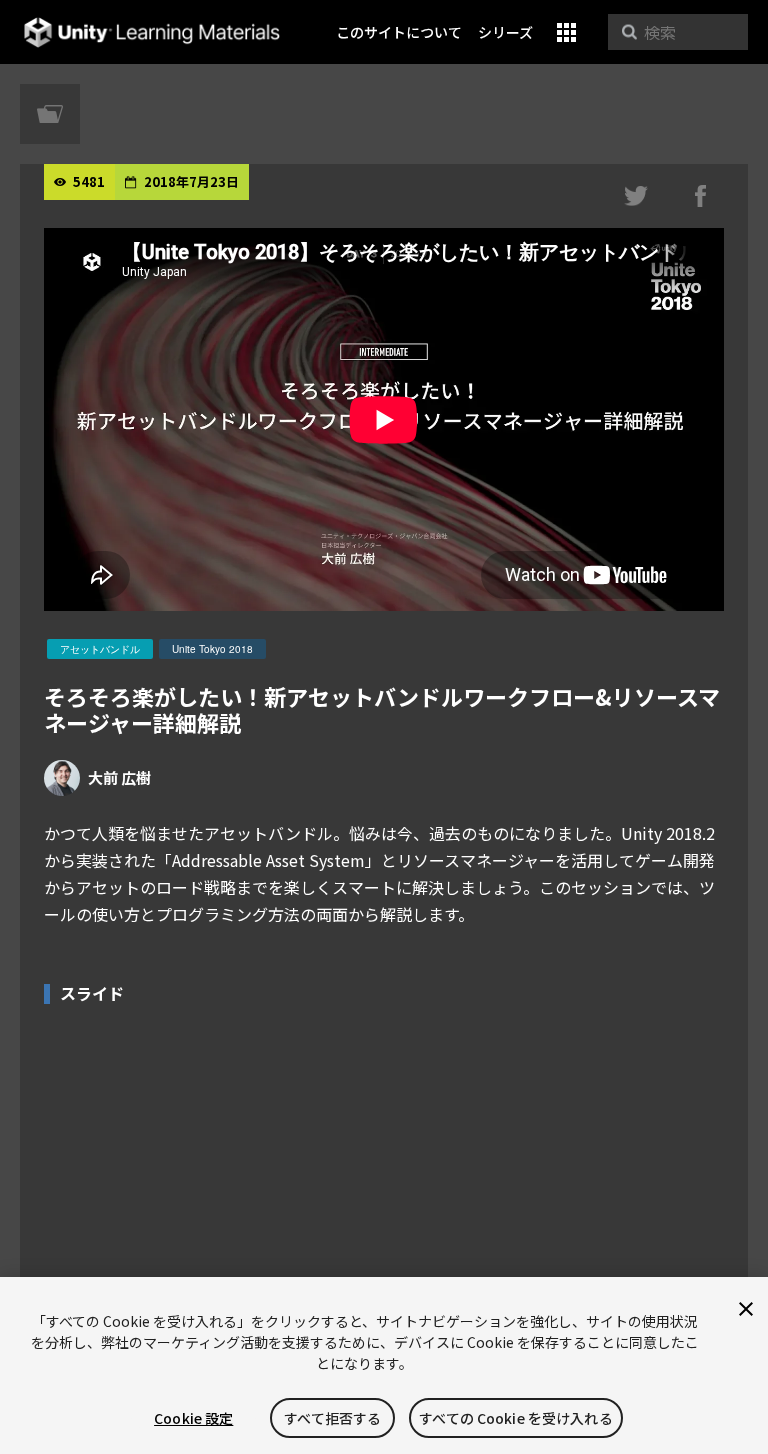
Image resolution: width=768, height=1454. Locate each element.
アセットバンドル (100, 649)
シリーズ (505, 32)
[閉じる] (746, 1309)
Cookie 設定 (193, 1418)
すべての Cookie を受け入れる (516, 1418)
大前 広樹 (119, 777)
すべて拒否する (332, 1418)
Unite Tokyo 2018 (212, 649)
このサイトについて (399, 32)
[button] (566, 32)
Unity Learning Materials (151, 32)
